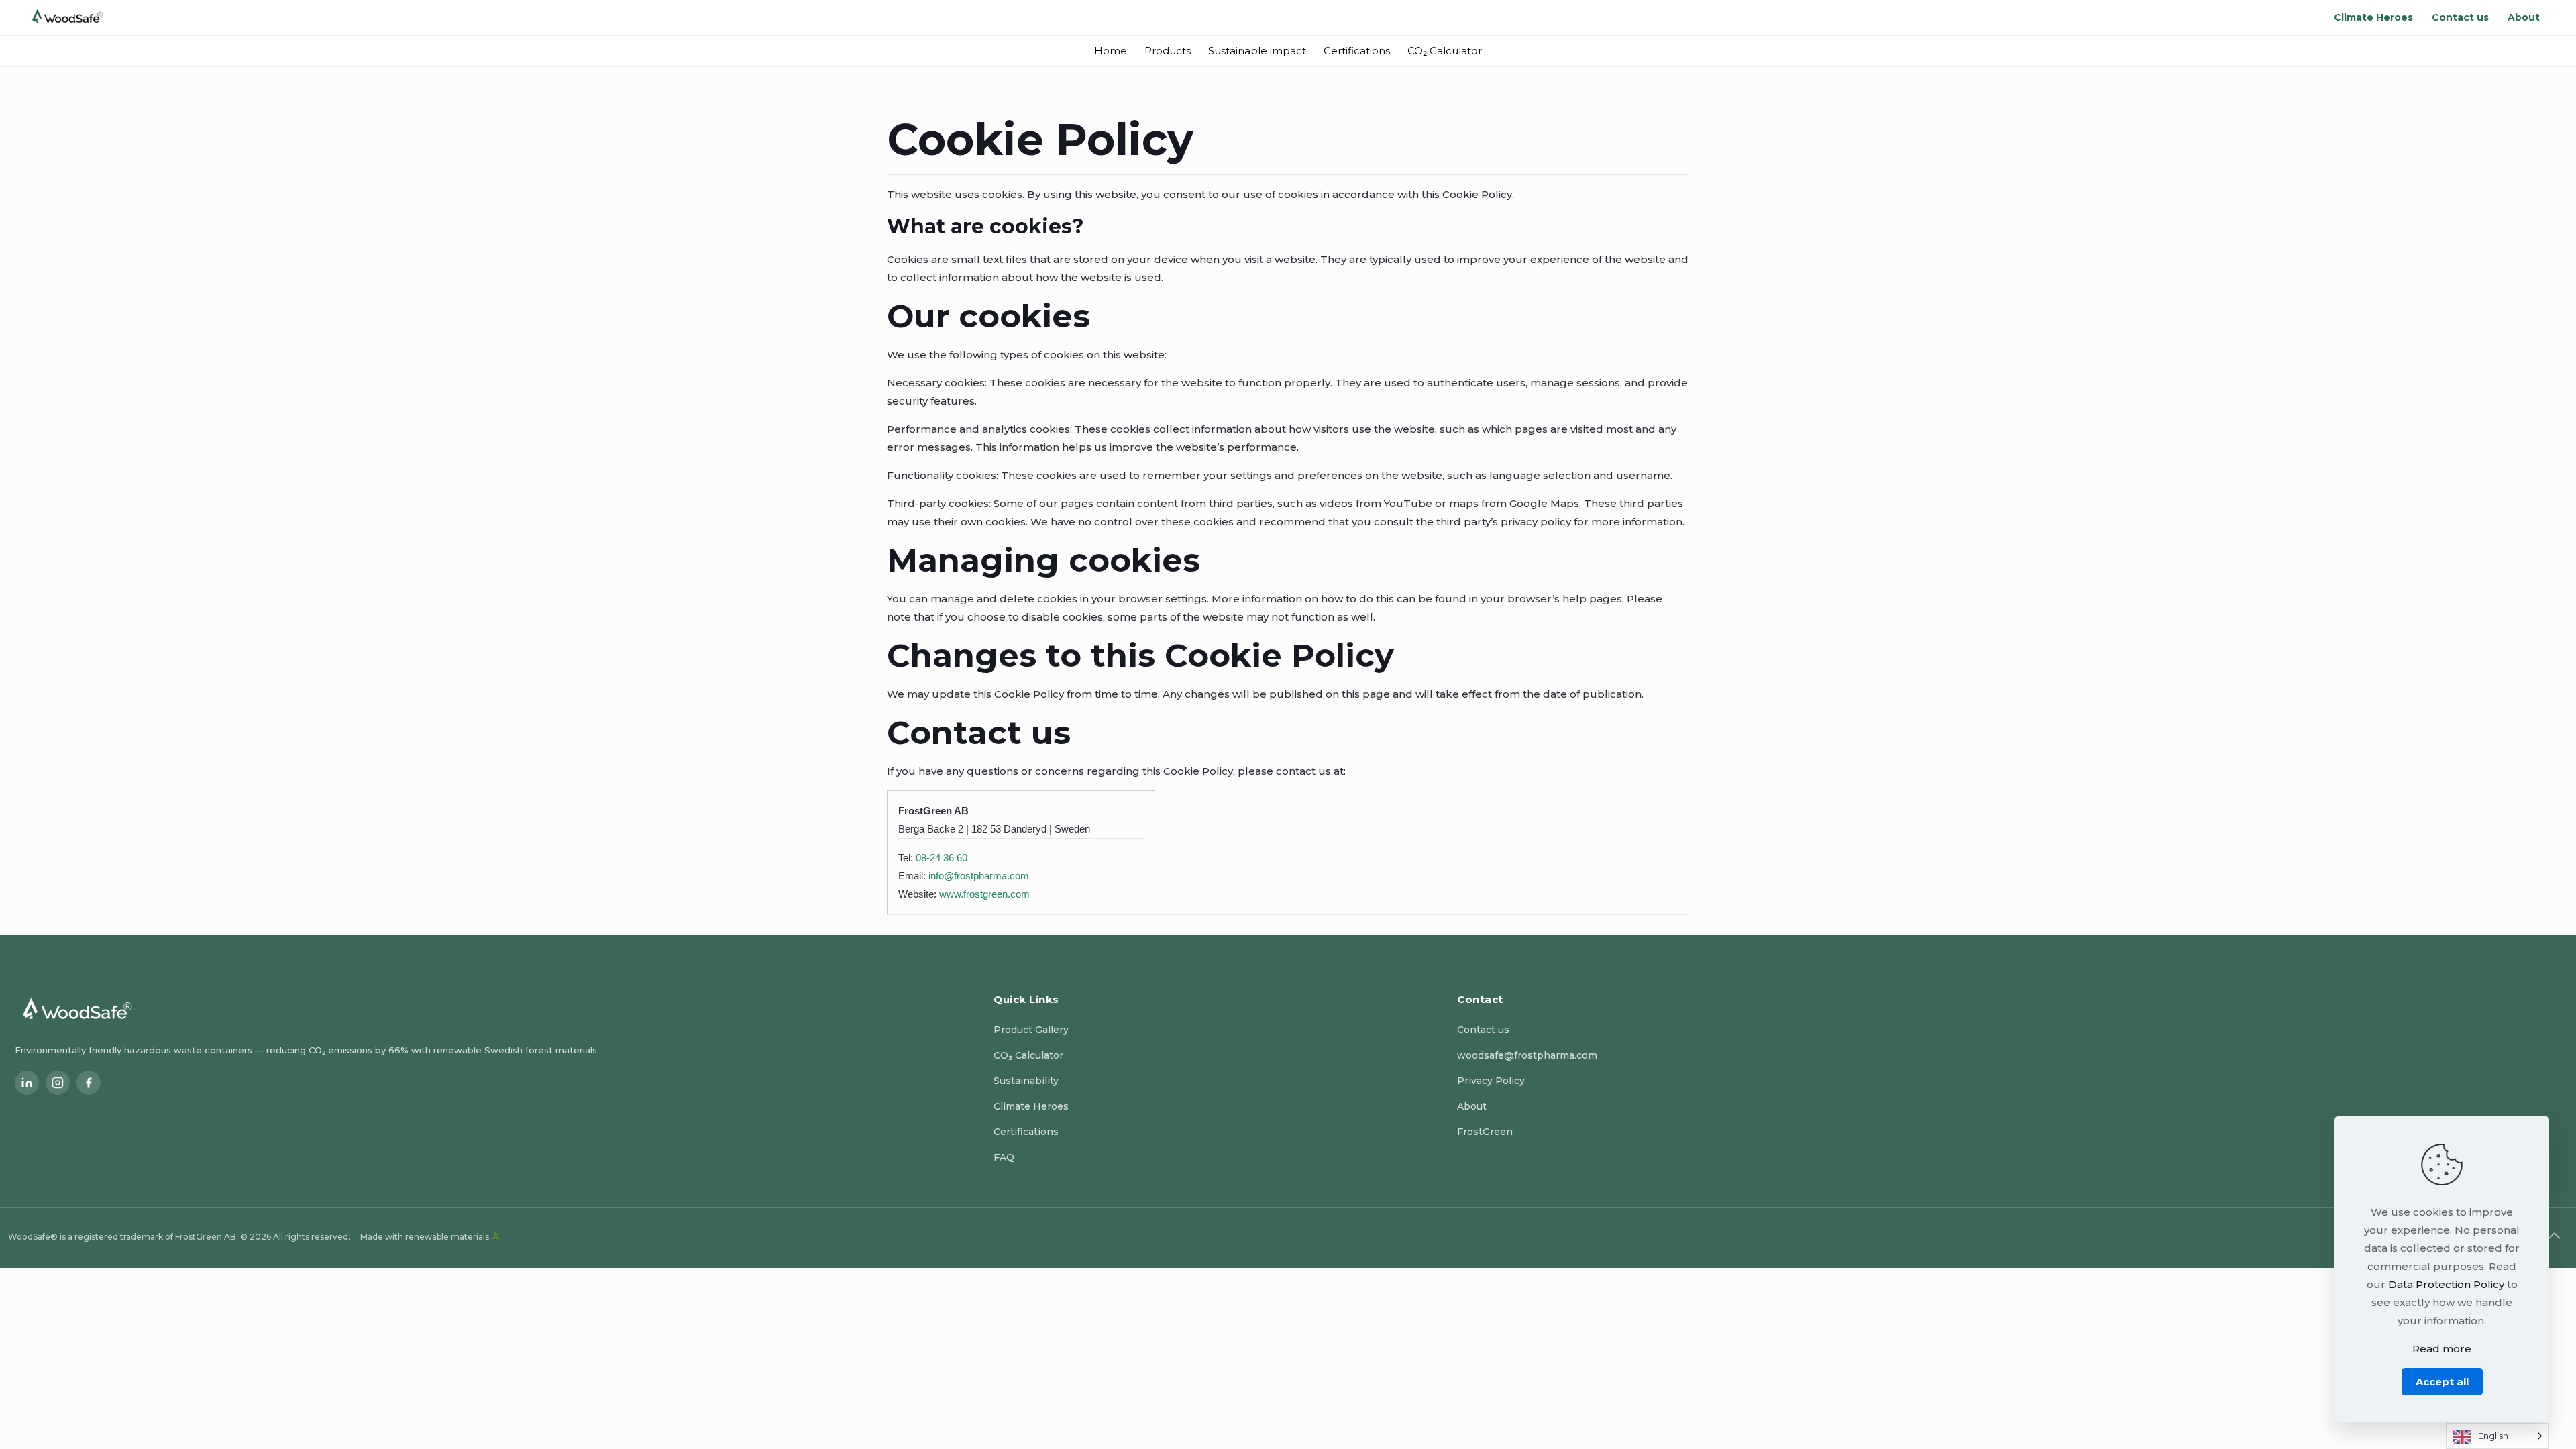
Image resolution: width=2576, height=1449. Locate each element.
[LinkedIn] (27, 1083)
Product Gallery (1031, 1030)
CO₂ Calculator (1028, 1055)
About (1472, 1106)
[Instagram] (58, 1083)
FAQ (1004, 1157)
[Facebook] (89, 1083)
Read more (2442, 1349)
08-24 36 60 (942, 858)
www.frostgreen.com (984, 894)
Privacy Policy (1491, 1081)
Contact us (1483, 1030)
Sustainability (1026, 1081)
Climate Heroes (1031, 1106)
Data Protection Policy (2446, 1284)
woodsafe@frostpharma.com (1527, 1055)
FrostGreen (1485, 1132)
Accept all (2442, 1382)
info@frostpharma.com (979, 876)
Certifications (1026, 1132)
